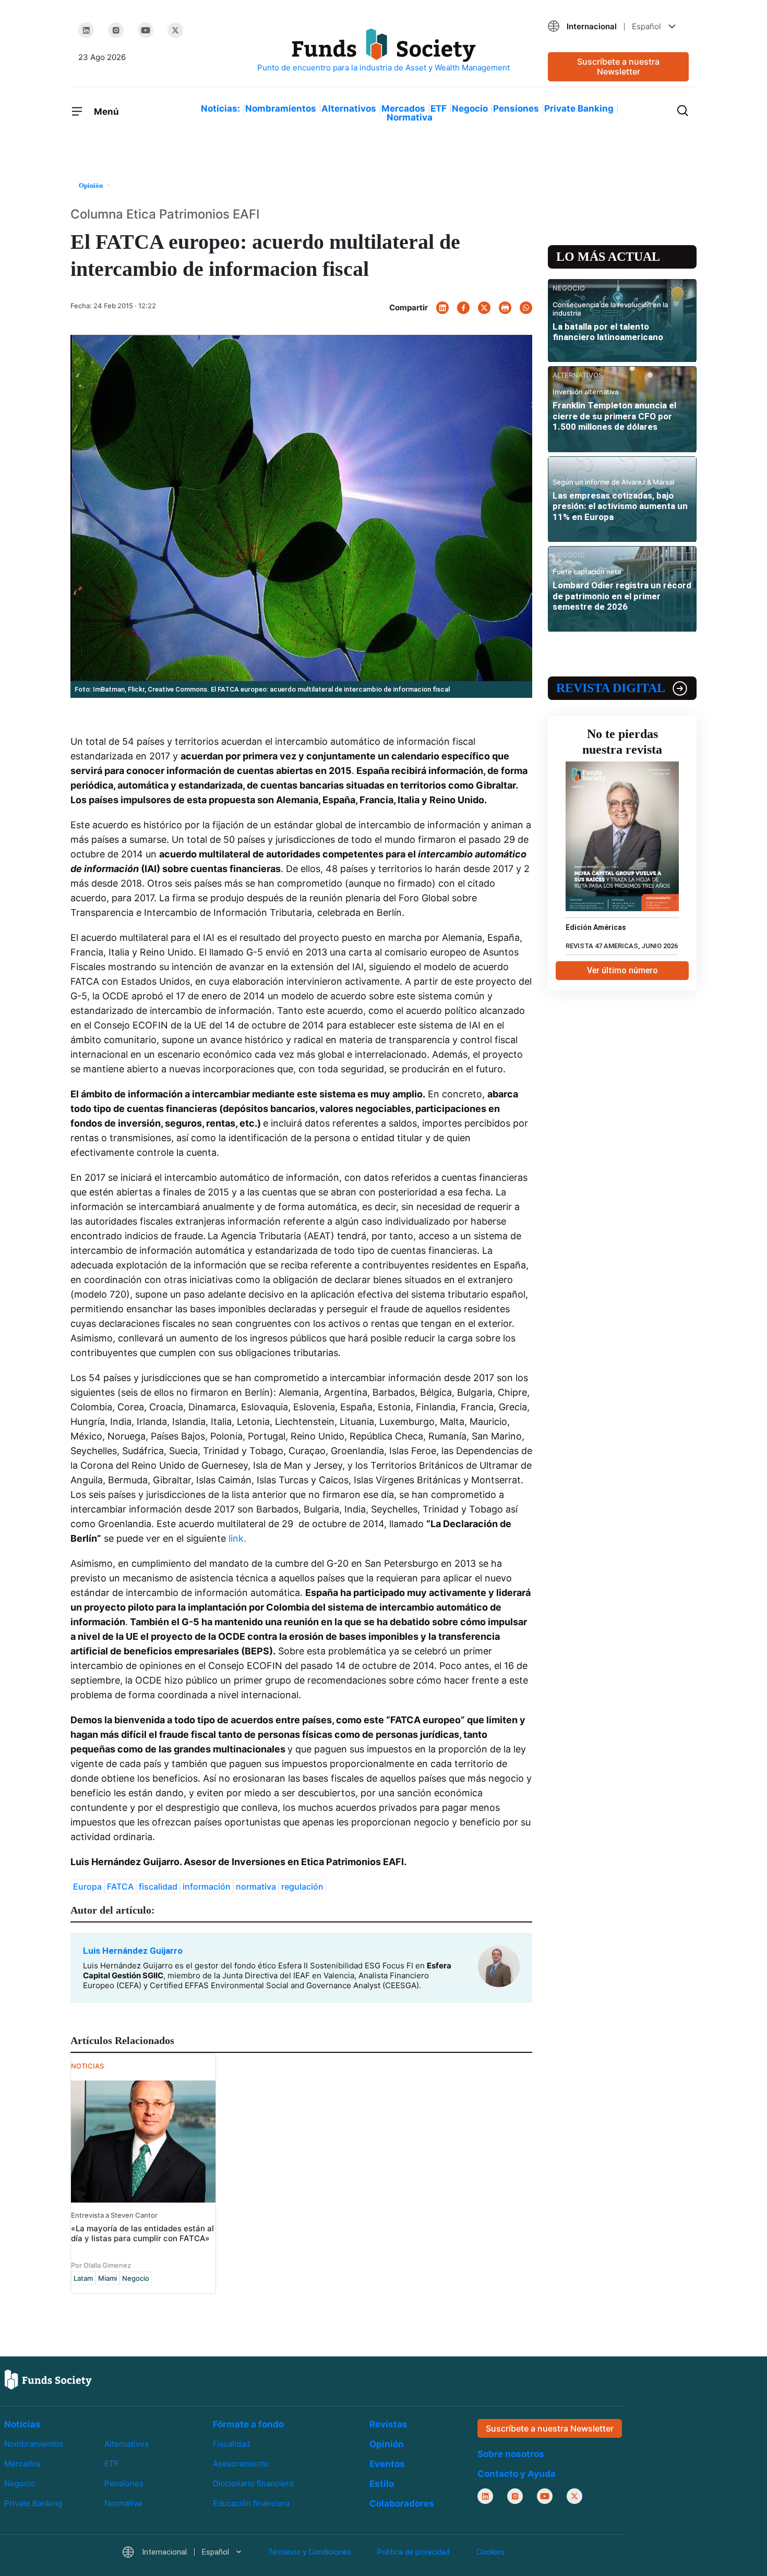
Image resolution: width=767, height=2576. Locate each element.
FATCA (120, 1886)
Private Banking (579, 108)
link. (239, 1538)
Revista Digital (611, 688)
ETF (439, 108)
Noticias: (220, 108)
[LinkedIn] (86, 30)
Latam (83, 2278)
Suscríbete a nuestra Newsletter (618, 66)
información (207, 1886)
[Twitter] (175, 30)
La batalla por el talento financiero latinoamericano (608, 332)
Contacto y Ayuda (517, 2474)
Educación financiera (251, 2503)
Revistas (388, 2424)
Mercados (403, 108)
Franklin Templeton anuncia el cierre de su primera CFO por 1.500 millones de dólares (614, 416)
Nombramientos (281, 108)
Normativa (410, 117)
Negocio (470, 108)
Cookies (490, 2552)
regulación (302, 1886)
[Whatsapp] (526, 308)
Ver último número (622, 970)
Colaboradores (402, 2504)
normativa (256, 1886)
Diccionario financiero (253, 2483)
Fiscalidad (231, 2444)
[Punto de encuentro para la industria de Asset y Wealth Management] (383, 51)
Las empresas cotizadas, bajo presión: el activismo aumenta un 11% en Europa (620, 506)
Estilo (382, 2484)
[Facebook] (463, 308)
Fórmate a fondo (248, 2424)
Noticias (22, 2424)
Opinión (387, 2444)
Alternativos (349, 108)
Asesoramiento (241, 2464)
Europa (87, 1886)
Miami (107, 2278)
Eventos (387, 2464)
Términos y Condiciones (309, 2552)
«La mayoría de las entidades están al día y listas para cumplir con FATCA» (142, 2233)
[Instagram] (116, 30)
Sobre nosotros (511, 2454)
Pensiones (516, 108)
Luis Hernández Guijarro (133, 1951)
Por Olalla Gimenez (101, 2265)
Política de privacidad (414, 2552)
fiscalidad (158, 1886)
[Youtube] (146, 30)
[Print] (505, 308)
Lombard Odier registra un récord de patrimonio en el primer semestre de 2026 (622, 596)
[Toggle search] (682, 110)
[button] (618, 26)
